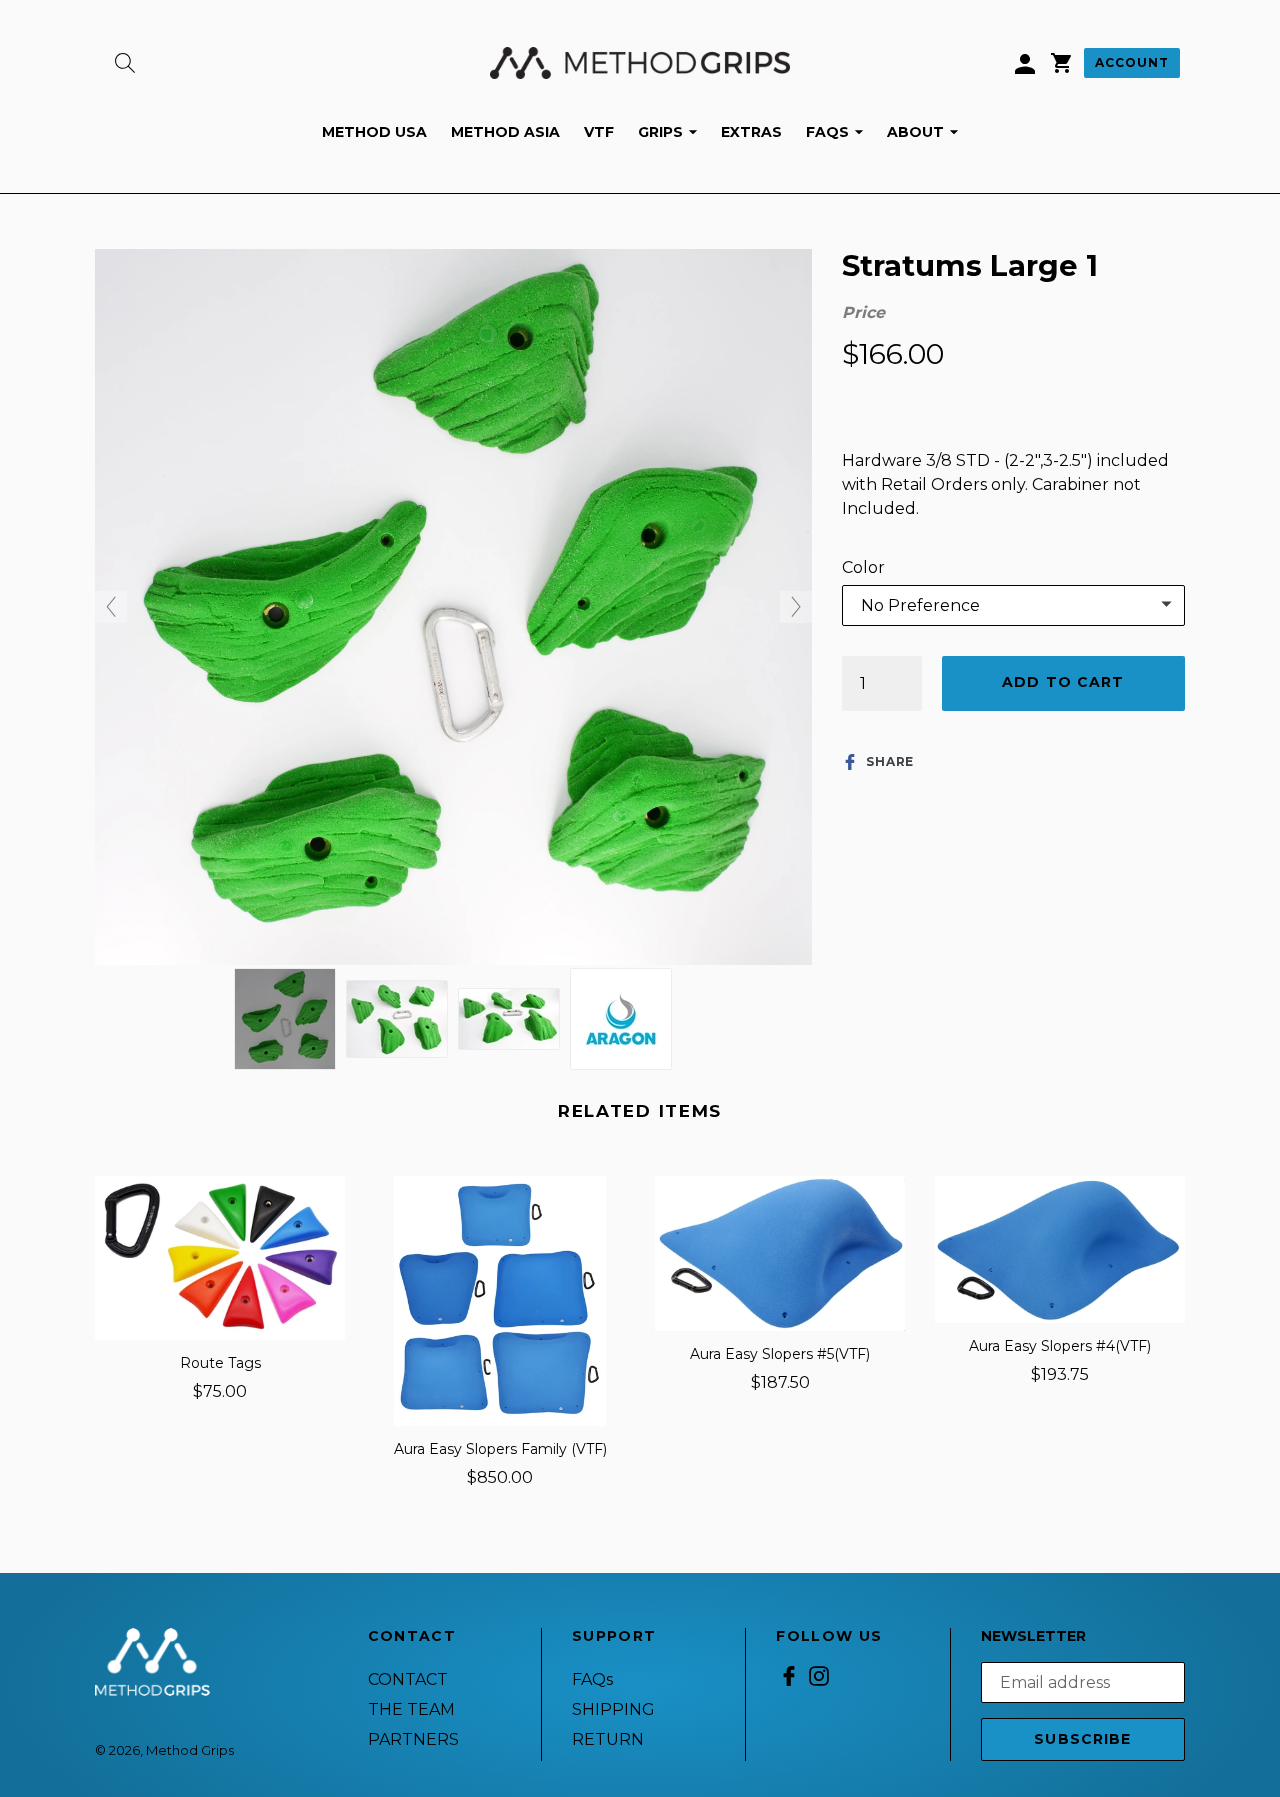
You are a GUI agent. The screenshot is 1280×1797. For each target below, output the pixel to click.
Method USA (374, 132)
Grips (672, 131)
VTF (599, 132)
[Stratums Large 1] (285, 1019)
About (927, 131)
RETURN (608, 1739)
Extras (751, 132)
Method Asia (505, 132)
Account (1132, 62)
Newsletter (1033, 1636)
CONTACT (408, 1679)
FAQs (839, 131)
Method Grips (190, 1750)
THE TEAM (411, 1709)
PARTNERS (413, 1739)
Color (863, 567)
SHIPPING (613, 1709)
